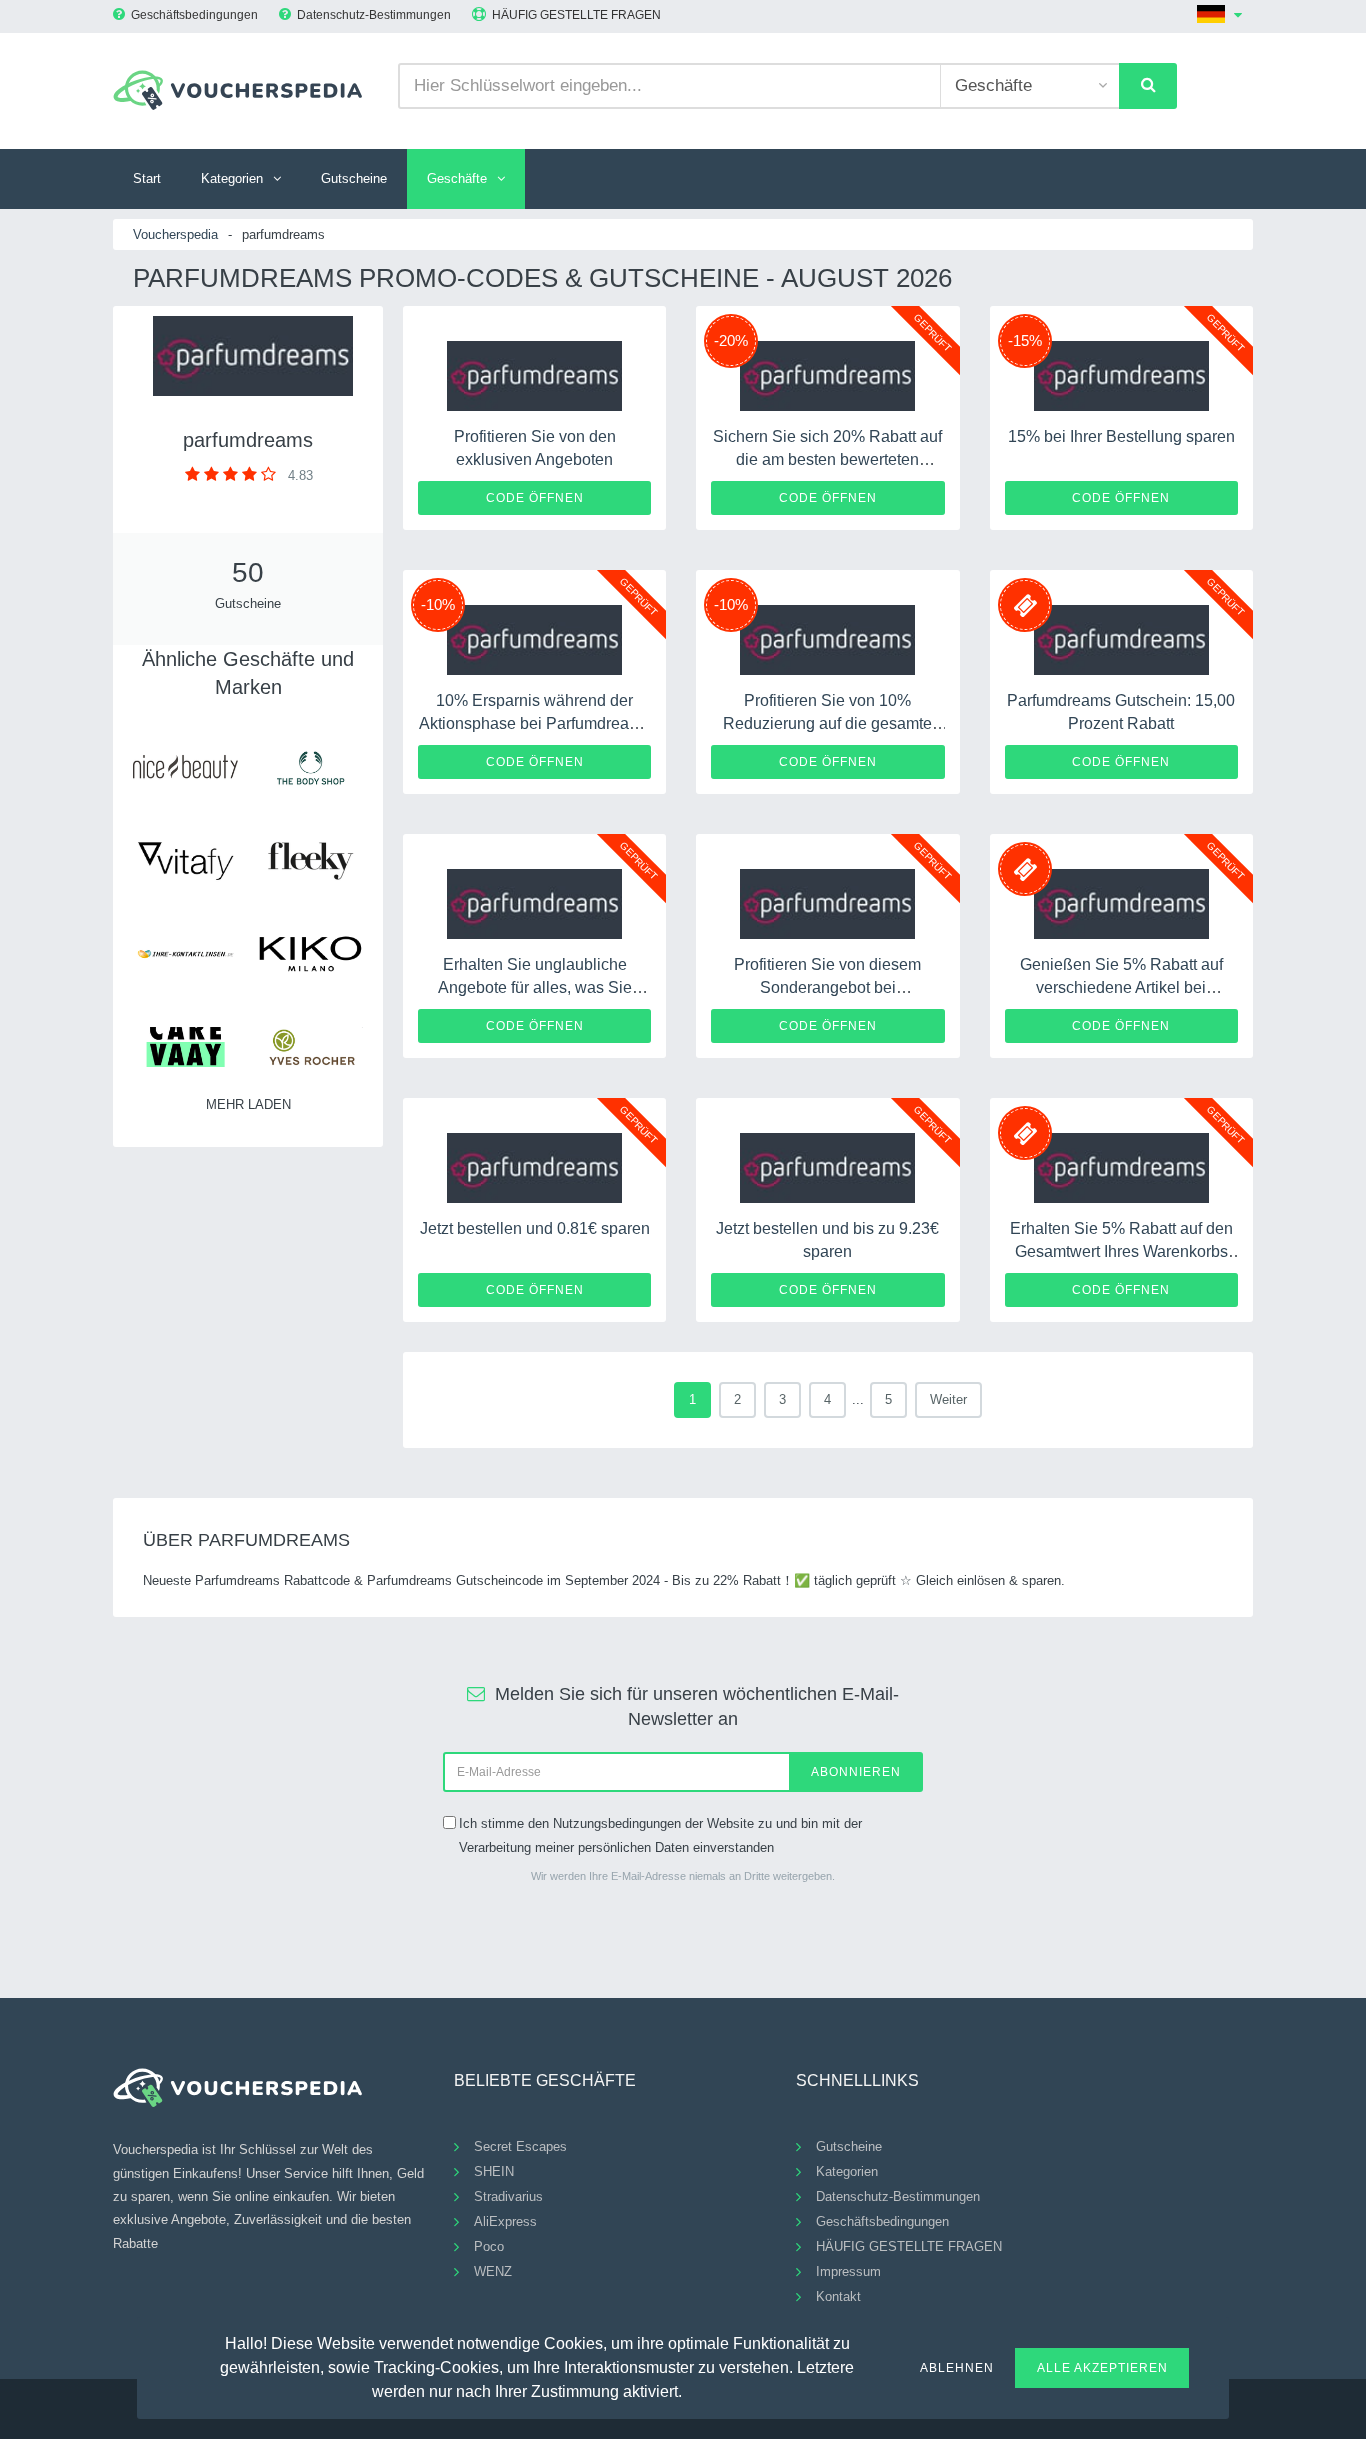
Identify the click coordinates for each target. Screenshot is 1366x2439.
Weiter (948, 1399)
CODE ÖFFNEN (535, 498)
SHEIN (494, 2171)
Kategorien (232, 178)
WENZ (493, 2271)
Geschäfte (457, 178)
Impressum (848, 2271)
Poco (489, 2246)
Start (147, 178)
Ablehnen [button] (957, 2368)
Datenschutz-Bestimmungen (374, 15)
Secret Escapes (520, 2146)
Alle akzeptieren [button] (1102, 2368)
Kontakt (838, 2296)
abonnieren (856, 1772)
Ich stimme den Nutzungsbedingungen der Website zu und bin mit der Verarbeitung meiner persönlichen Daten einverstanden (660, 1835)
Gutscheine (354, 178)
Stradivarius (508, 2196)
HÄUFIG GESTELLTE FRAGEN (576, 15)
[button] (694, 2389)
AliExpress (505, 2221)
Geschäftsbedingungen (194, 15)
